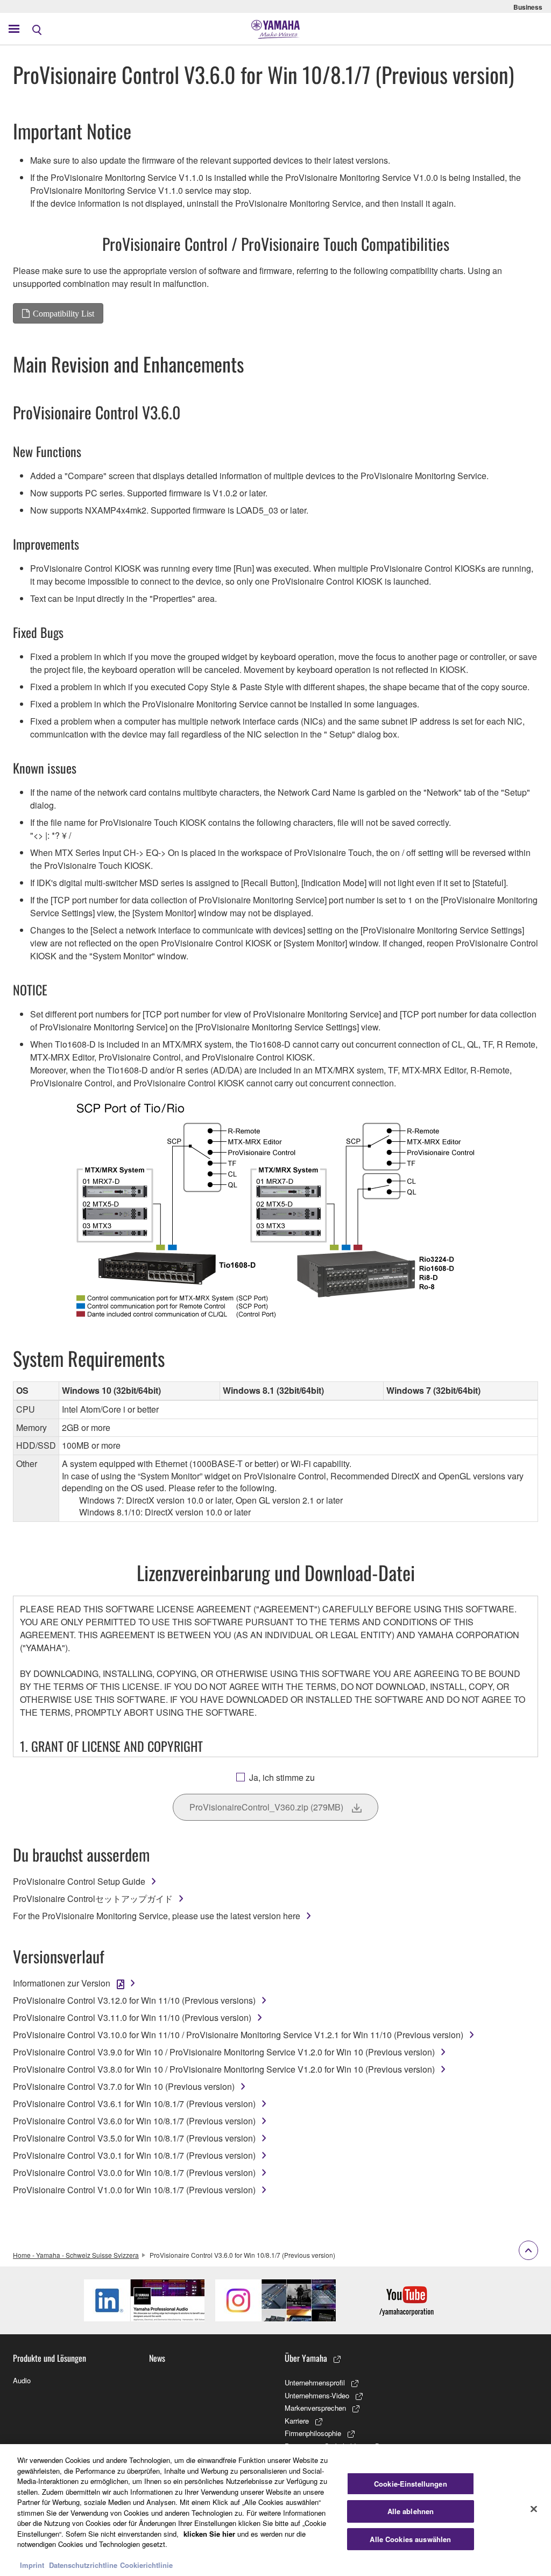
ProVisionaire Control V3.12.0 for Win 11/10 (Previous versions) (134, 2000)
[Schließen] (534, 2509)
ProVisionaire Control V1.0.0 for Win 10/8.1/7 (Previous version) (134, 2190)
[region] (275, 2510)
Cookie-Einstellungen (411, 2484)
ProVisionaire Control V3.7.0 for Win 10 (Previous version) (124, 2086)
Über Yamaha (306, 2358)
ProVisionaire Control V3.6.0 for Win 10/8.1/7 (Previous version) (134, 2121)
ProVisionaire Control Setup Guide (79, 1881)
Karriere (297, 2421)
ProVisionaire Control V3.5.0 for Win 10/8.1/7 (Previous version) (134, 2138)
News (157, 2358)
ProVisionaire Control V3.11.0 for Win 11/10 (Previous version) (132, 2017)
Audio (22, 2380)
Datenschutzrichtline (83, 2565)
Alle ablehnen (411, 2511)
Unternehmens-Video (317, 2395)
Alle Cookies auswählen (410, 2539)
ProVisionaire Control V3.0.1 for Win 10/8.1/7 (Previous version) (134, 2155)
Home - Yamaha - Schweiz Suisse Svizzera (76, 2255)
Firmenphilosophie (313, 2433)
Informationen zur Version (62, 1983)
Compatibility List (63, 313)
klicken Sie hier (209, 2534)
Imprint (32, 2565)
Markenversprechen (315, 2408)
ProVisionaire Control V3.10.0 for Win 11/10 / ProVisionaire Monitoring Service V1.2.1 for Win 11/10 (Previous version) (238, 2035)
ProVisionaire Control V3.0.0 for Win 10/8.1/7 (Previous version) (134, 2173)
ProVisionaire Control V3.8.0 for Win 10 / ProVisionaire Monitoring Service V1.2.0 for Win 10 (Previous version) (224, 2069)
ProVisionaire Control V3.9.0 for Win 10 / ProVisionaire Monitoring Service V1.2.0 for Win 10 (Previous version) (224, 2052)
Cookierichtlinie (146, 2565)
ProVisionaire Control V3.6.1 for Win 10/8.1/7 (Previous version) (134, 2104)
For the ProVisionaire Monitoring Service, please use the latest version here (157, 1916)
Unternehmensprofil (315, 2382)
